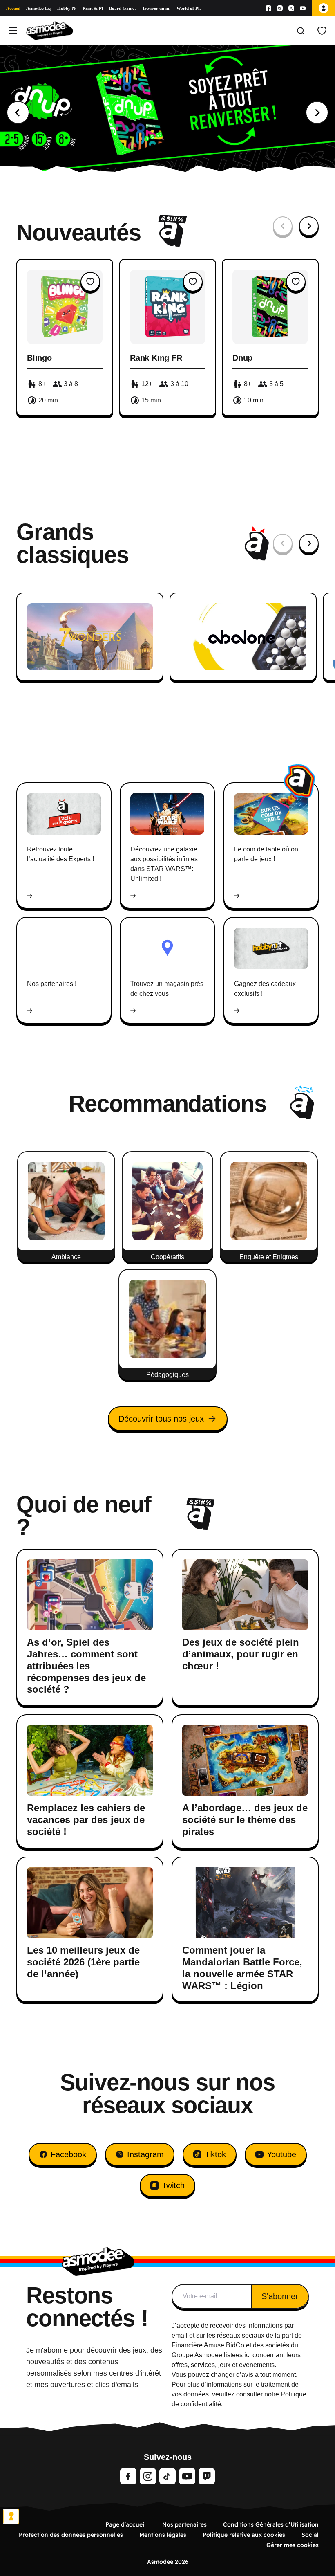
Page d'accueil (126, 2524)
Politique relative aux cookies (244, 2535)
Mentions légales (163, 2535)
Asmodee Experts (39, 8)
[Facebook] (268, 8)
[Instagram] (280, 8)
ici (248, 2355)
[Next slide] (317, 112)
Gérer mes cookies (293, 2545)
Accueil (13, 8)
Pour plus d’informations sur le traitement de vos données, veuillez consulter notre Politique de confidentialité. (239, 2394)
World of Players (189, 8)
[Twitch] (207, 2476)
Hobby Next (67, 8)
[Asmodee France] (50, 31)
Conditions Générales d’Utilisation (271, 2524)
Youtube (281, 2154)
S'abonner (280, 2296)
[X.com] (291, 8)
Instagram (145, 2154)
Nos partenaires (184, 2524)
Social (310, 2535)
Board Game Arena (123, 8)
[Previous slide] (18, 112)
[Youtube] (303, 8)
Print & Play (93, 8)
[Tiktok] (167, 2476)
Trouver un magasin (156, 8)
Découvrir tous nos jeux (161, 1419)
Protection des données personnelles (71, 2535)
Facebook (68, 2154)
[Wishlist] (322, 31)
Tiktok (215, 2154)
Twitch (173, 2185)
